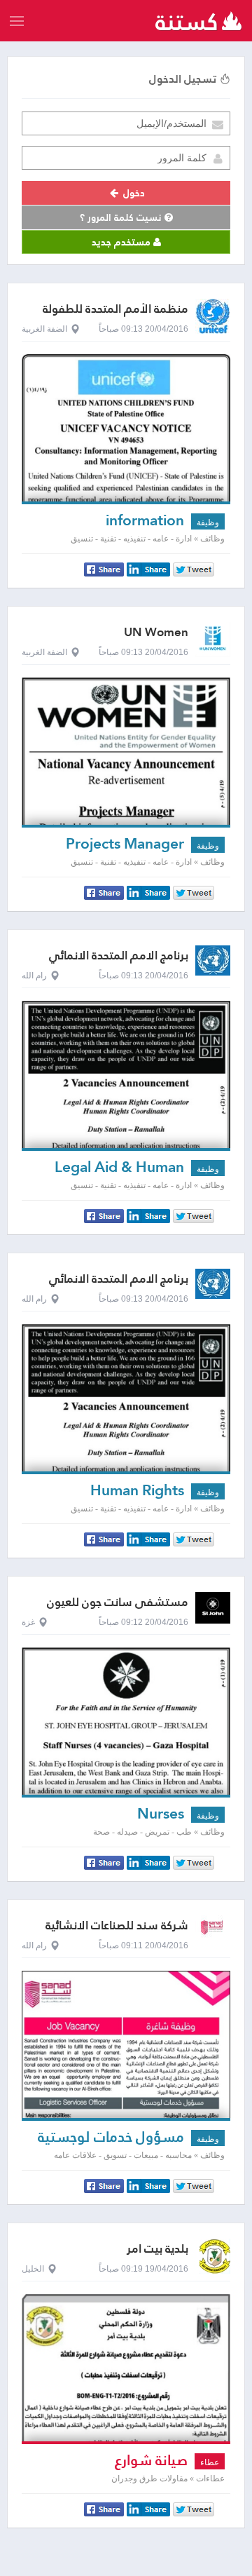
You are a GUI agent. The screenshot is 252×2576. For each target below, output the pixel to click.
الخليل (33, 2269)
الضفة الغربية (44, 329)
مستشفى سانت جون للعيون (118, 1602)
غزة (28, 1622)
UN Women (156, 632)
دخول (133, 193)
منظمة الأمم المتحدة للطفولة (115, 309)
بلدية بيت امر (157, 2249)
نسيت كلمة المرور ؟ (122, 217)
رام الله (34, 976)
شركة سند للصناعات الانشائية (117, 1926)
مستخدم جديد (122, 242)
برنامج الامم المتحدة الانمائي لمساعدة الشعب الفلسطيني (117, 962)
